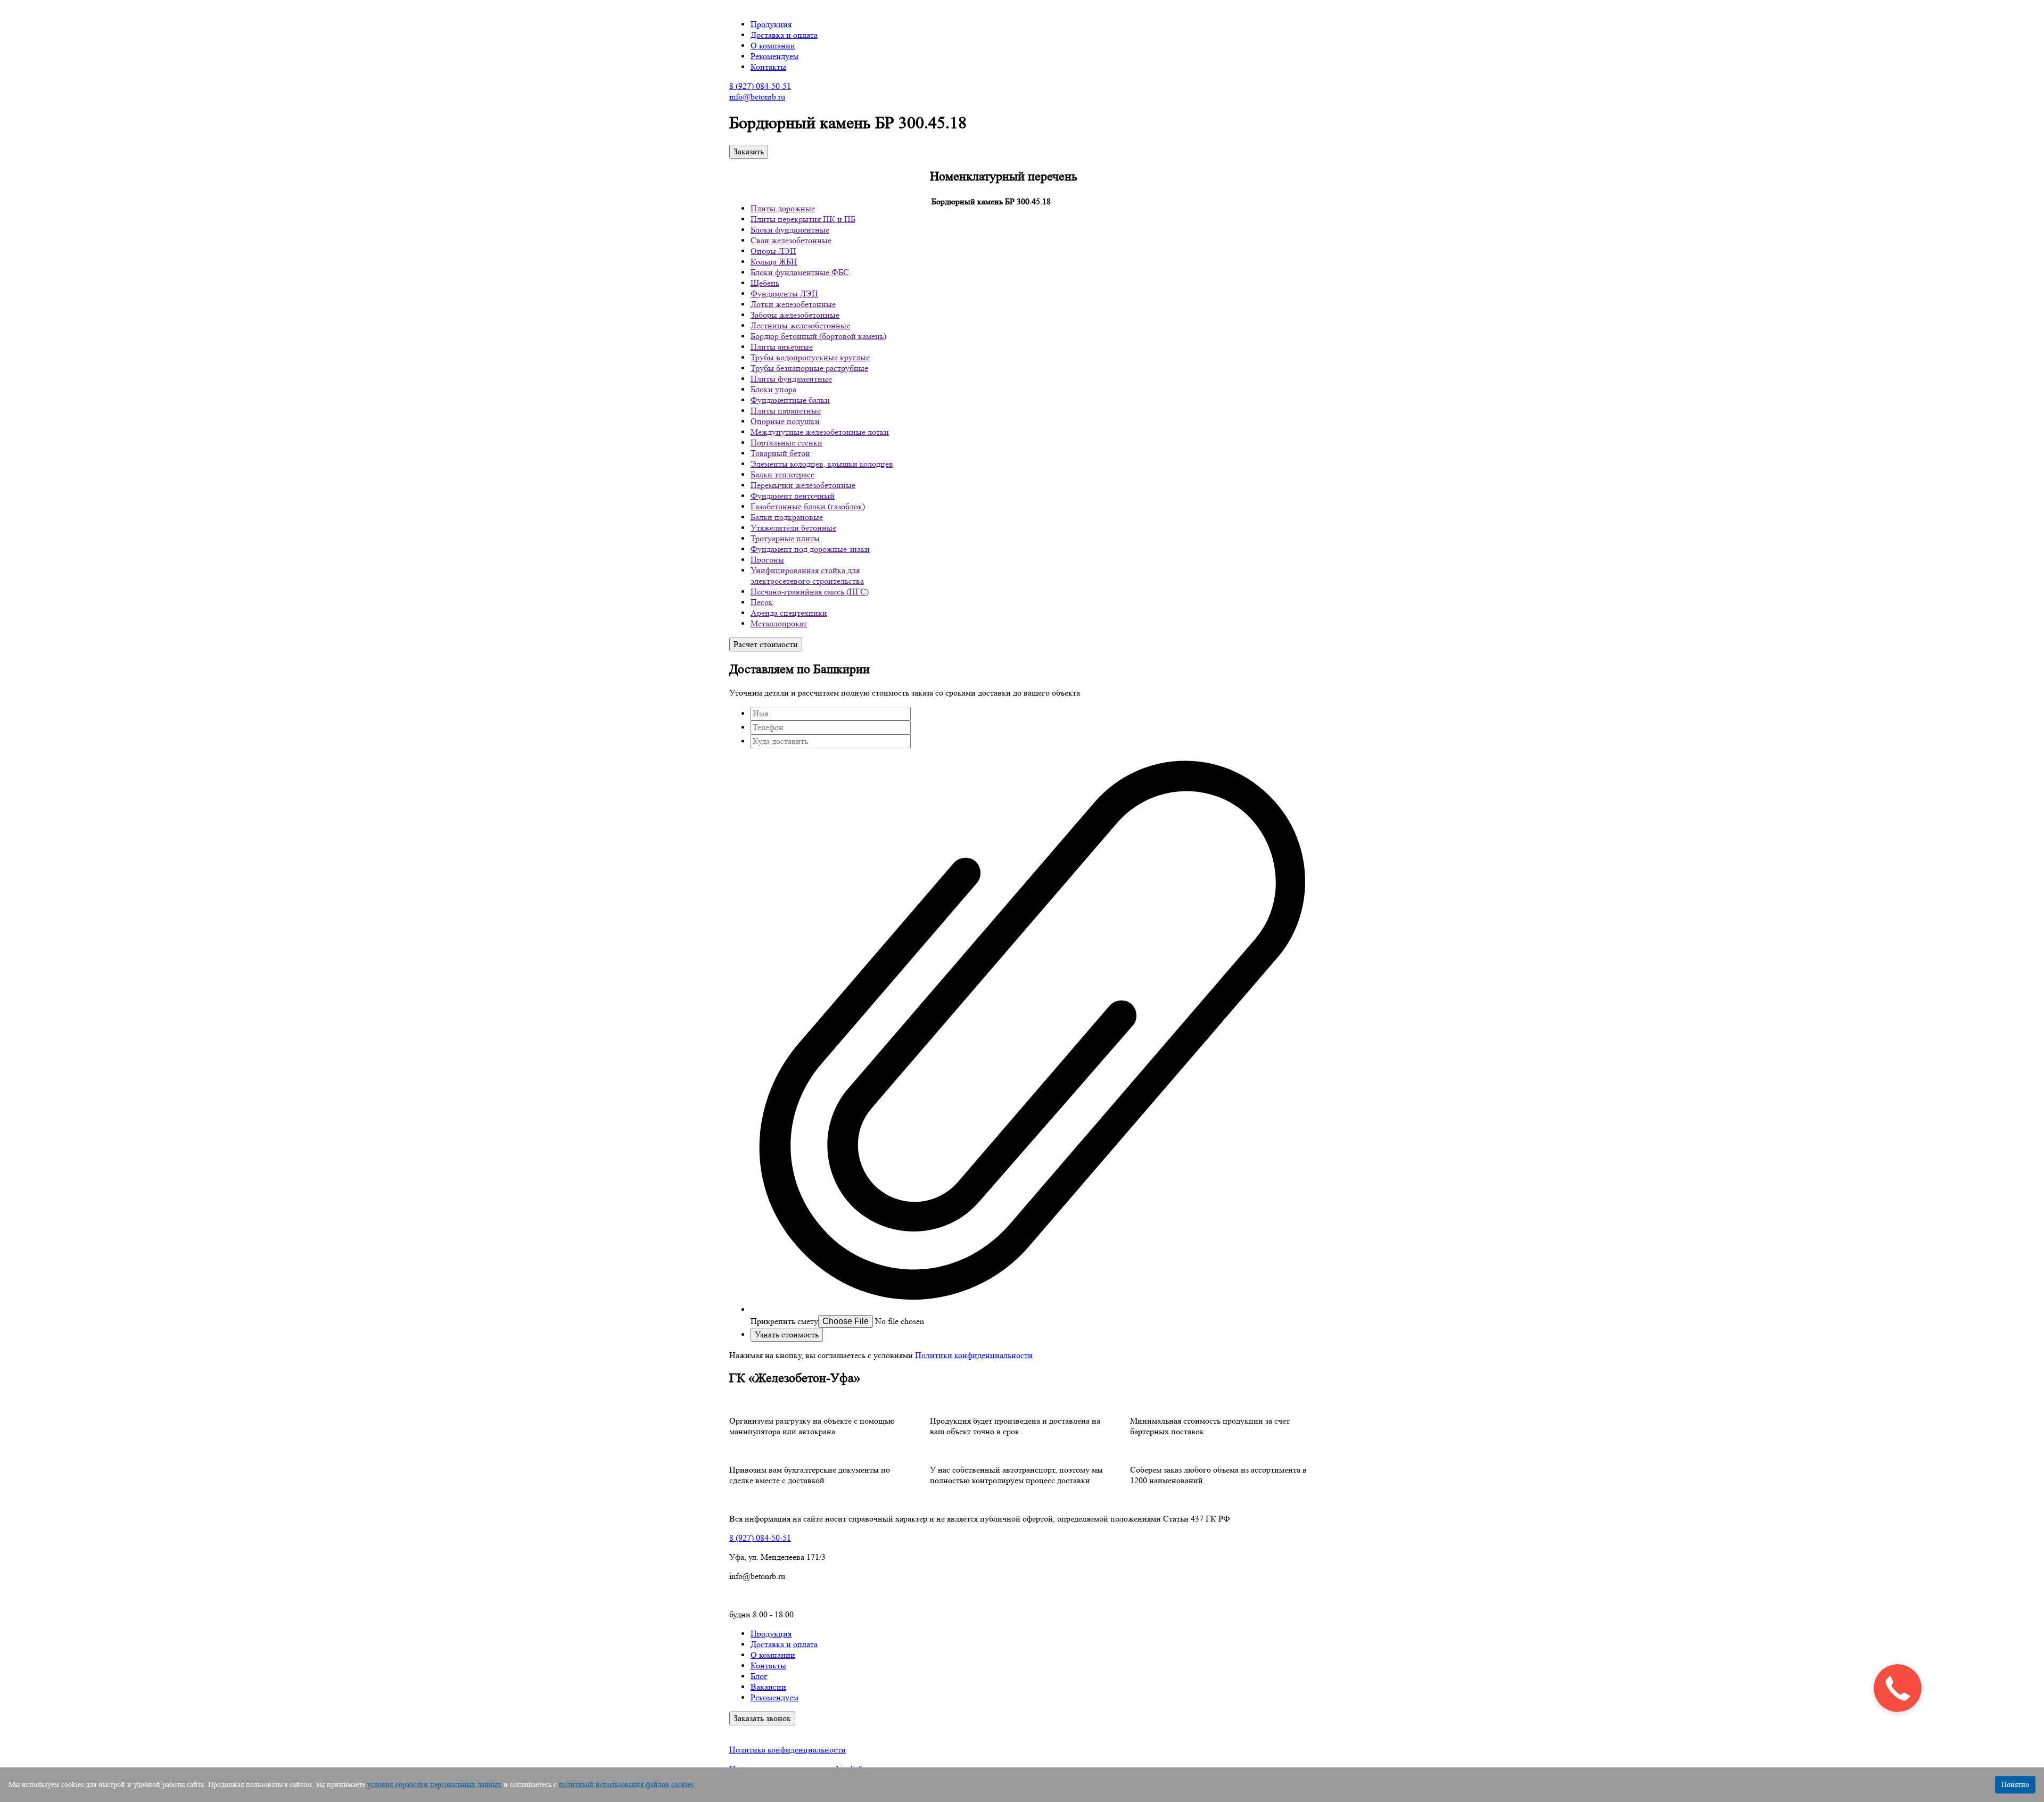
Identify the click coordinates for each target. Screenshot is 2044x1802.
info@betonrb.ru (757, 97)
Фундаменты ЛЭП (784, 294)
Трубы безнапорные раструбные (809, 368)
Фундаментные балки (790, 400)
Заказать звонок (762, 1718)
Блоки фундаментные (790, 230)
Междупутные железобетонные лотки (820, 432)
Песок (762, 602)
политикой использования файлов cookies (626, 1784)
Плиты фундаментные (791, 379)
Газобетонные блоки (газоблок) (808, 506)
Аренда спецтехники (789, 613)
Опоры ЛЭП (773, 251)
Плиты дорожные (783, 208)
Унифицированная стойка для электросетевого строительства (807, 576)
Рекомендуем (774, 56)
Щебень (765, 283)
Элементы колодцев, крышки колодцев (822, 464)
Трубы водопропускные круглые (810, 357)
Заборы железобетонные (795, 315)
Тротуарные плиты (785, 538)
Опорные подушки (785, 421)
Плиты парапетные (786, 411)
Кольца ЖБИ (774, 262)
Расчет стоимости (766, 644)
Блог (759, 1676)
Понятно (2015, 1784)
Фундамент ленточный (793, 496)
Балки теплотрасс (782, 474)
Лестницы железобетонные (800, 325)
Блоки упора (773, 389)
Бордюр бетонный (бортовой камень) (818, 336)
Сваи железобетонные (791, 240)
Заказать (749, 151)
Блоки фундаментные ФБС (800, 272)
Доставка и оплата (784, 35)
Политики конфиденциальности (974, 1355)
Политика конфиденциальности (788, 1750)
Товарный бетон (780, 453)
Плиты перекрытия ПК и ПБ (803, 219)
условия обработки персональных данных (434, 1784)
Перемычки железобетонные (803, 485)
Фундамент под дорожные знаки (810, 549)
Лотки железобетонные (793, 304)
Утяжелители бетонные (793, 528)
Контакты (768, 67)
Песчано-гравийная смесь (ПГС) (810, 592)
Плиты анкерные (782, 347)
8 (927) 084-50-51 (760, 86)
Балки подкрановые (787, 517)
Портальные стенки (786, 443)
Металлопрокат (779, 623)
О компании (773, 46)
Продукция (771, 24)
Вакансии (768, 1687)
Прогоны (767, 560)
